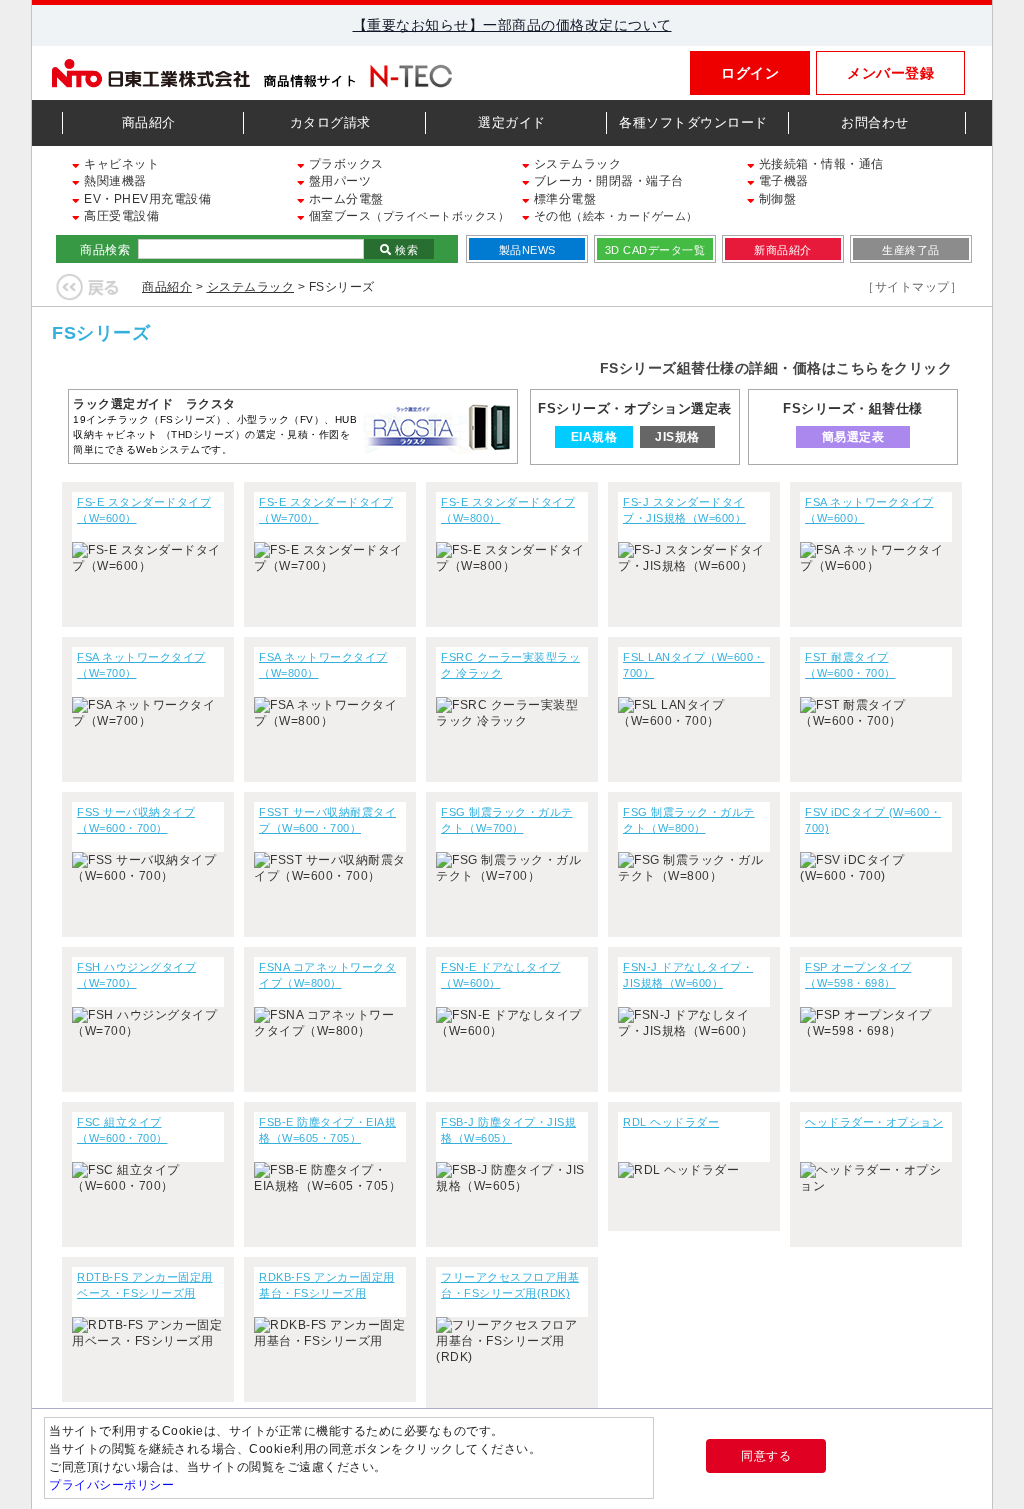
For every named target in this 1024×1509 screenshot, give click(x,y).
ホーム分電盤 (344, 199)
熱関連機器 (114, 181)
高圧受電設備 (120, 216)
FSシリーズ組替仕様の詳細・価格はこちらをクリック (776, 368)
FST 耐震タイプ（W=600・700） (850, 665)
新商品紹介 (783, 250)
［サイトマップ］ (912, 287)
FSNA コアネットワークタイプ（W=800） (327, 975)
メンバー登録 (890, 73)
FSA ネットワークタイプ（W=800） (323, 665)
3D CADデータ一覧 (655, 250)
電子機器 (782, 181)
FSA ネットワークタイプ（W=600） (869, 510)
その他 (614, 216)
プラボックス (344, 164)
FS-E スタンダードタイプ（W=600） (144, 510)
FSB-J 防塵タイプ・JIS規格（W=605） (508, 1130)
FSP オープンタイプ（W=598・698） (858, 975)
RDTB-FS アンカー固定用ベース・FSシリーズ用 (145, 1285)
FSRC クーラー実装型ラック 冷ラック (510, 665)
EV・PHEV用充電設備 (146, 199)
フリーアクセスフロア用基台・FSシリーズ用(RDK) (510, 1285)
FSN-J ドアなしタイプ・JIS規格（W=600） (688, 975)
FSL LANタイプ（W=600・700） (694, 665)
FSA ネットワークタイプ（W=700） (141, 665)
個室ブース (407, 216)
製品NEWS (527, 250)
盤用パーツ (338, 181)
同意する (766, 1456)
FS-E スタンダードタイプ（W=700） (326, 510)
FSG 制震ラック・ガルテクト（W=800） (689, 820)
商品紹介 (149, 122)
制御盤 (775, 199)
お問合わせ (875, 122)
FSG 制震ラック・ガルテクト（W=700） (507, 820)
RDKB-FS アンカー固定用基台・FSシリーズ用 (327, 1285)
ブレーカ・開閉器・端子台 (607, 181)
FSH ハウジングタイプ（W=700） (136, 975)
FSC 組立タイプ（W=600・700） (122, 1130)
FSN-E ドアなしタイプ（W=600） (501, 975)
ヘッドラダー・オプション (874, 1122)
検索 (405, 250)
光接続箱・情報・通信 (819, 164)
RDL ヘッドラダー (671, 1122)
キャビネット (120, 164)
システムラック (575, 164)
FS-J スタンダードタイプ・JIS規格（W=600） (684, 510)
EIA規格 (594, 437)
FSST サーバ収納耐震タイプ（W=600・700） (327, 820)
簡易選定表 (853, 437)
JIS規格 (678, 437)
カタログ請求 (330, 122)
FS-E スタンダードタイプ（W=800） (508, 510)
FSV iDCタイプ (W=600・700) (873, 820)
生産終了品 (911, 250)
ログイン (750, 73)
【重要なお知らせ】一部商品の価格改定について (512, 25)
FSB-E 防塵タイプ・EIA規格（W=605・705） (327, 1130)
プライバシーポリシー (111, 1485)
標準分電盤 (563, 199)
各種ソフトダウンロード (693, 122)
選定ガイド (512, 122)
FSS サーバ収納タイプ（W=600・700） (136, 820)
